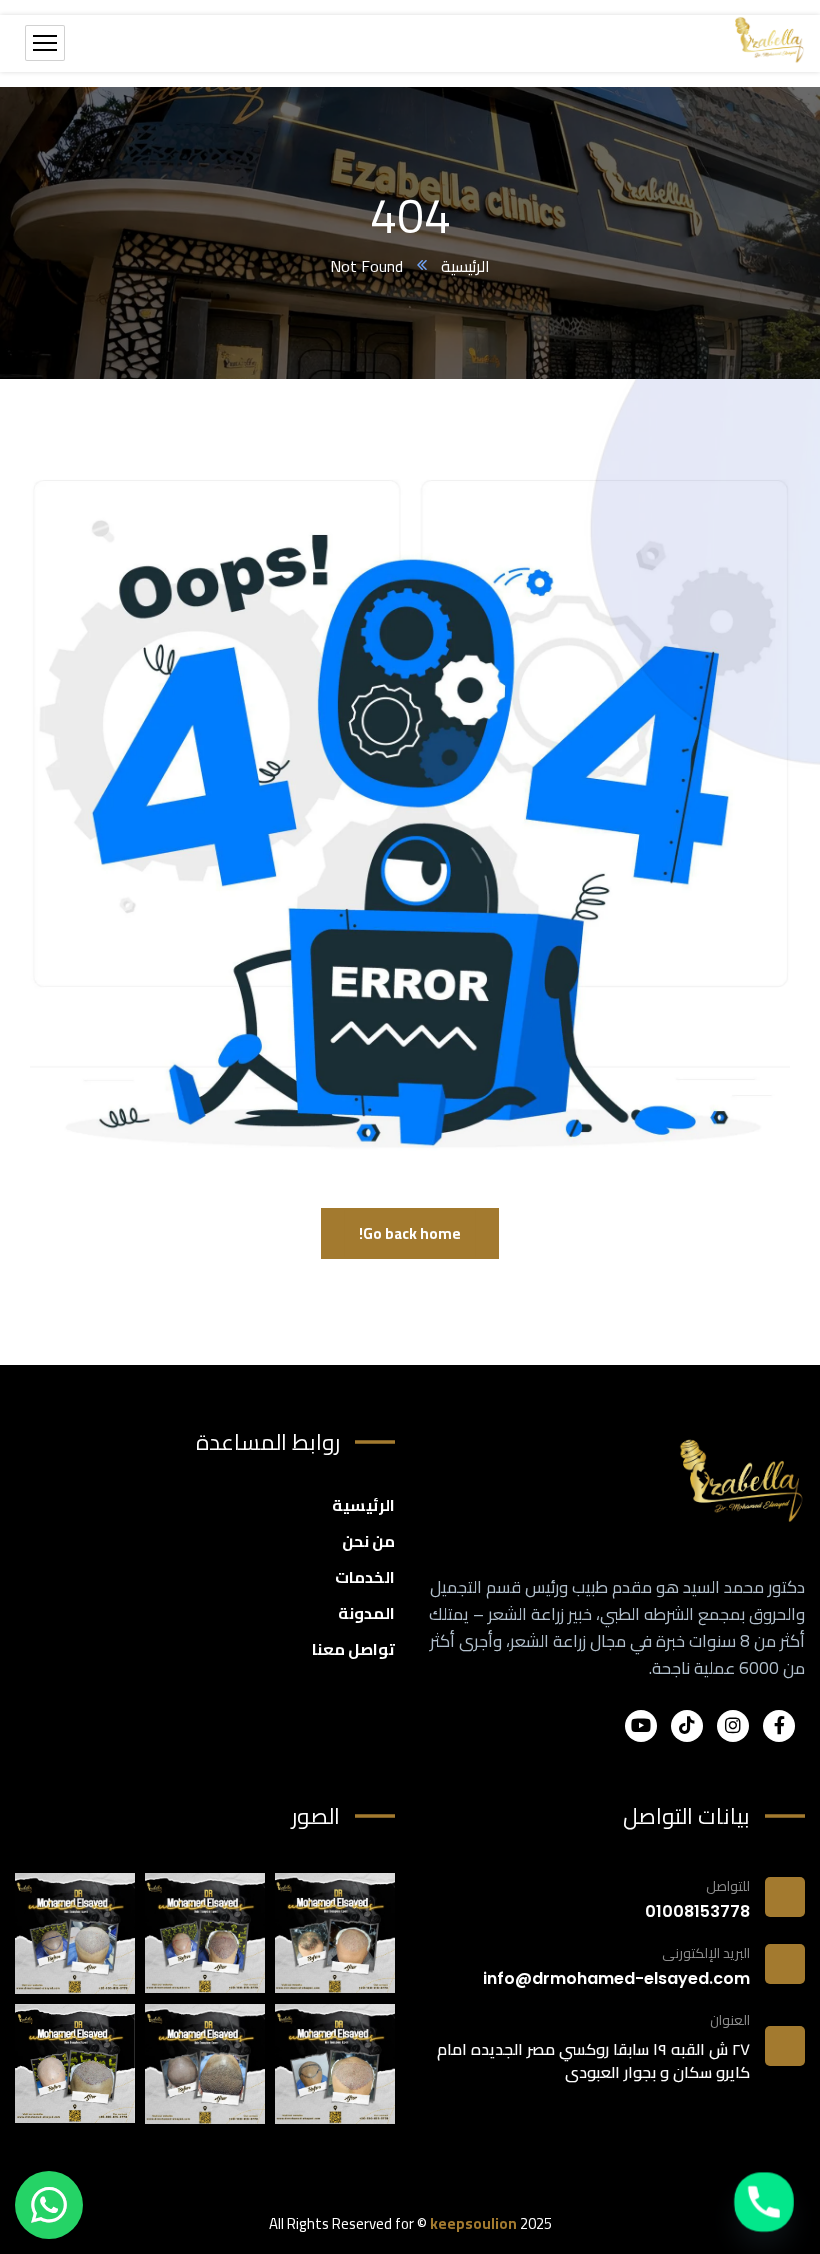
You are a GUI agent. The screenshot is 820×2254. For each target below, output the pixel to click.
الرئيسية (465, 266)
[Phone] (764, 2202)
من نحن (368, 1541)
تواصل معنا (353, 1649)
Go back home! (410, 1233)
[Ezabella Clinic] (769, 43)
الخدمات (365, 1577)
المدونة (366, 1613)
